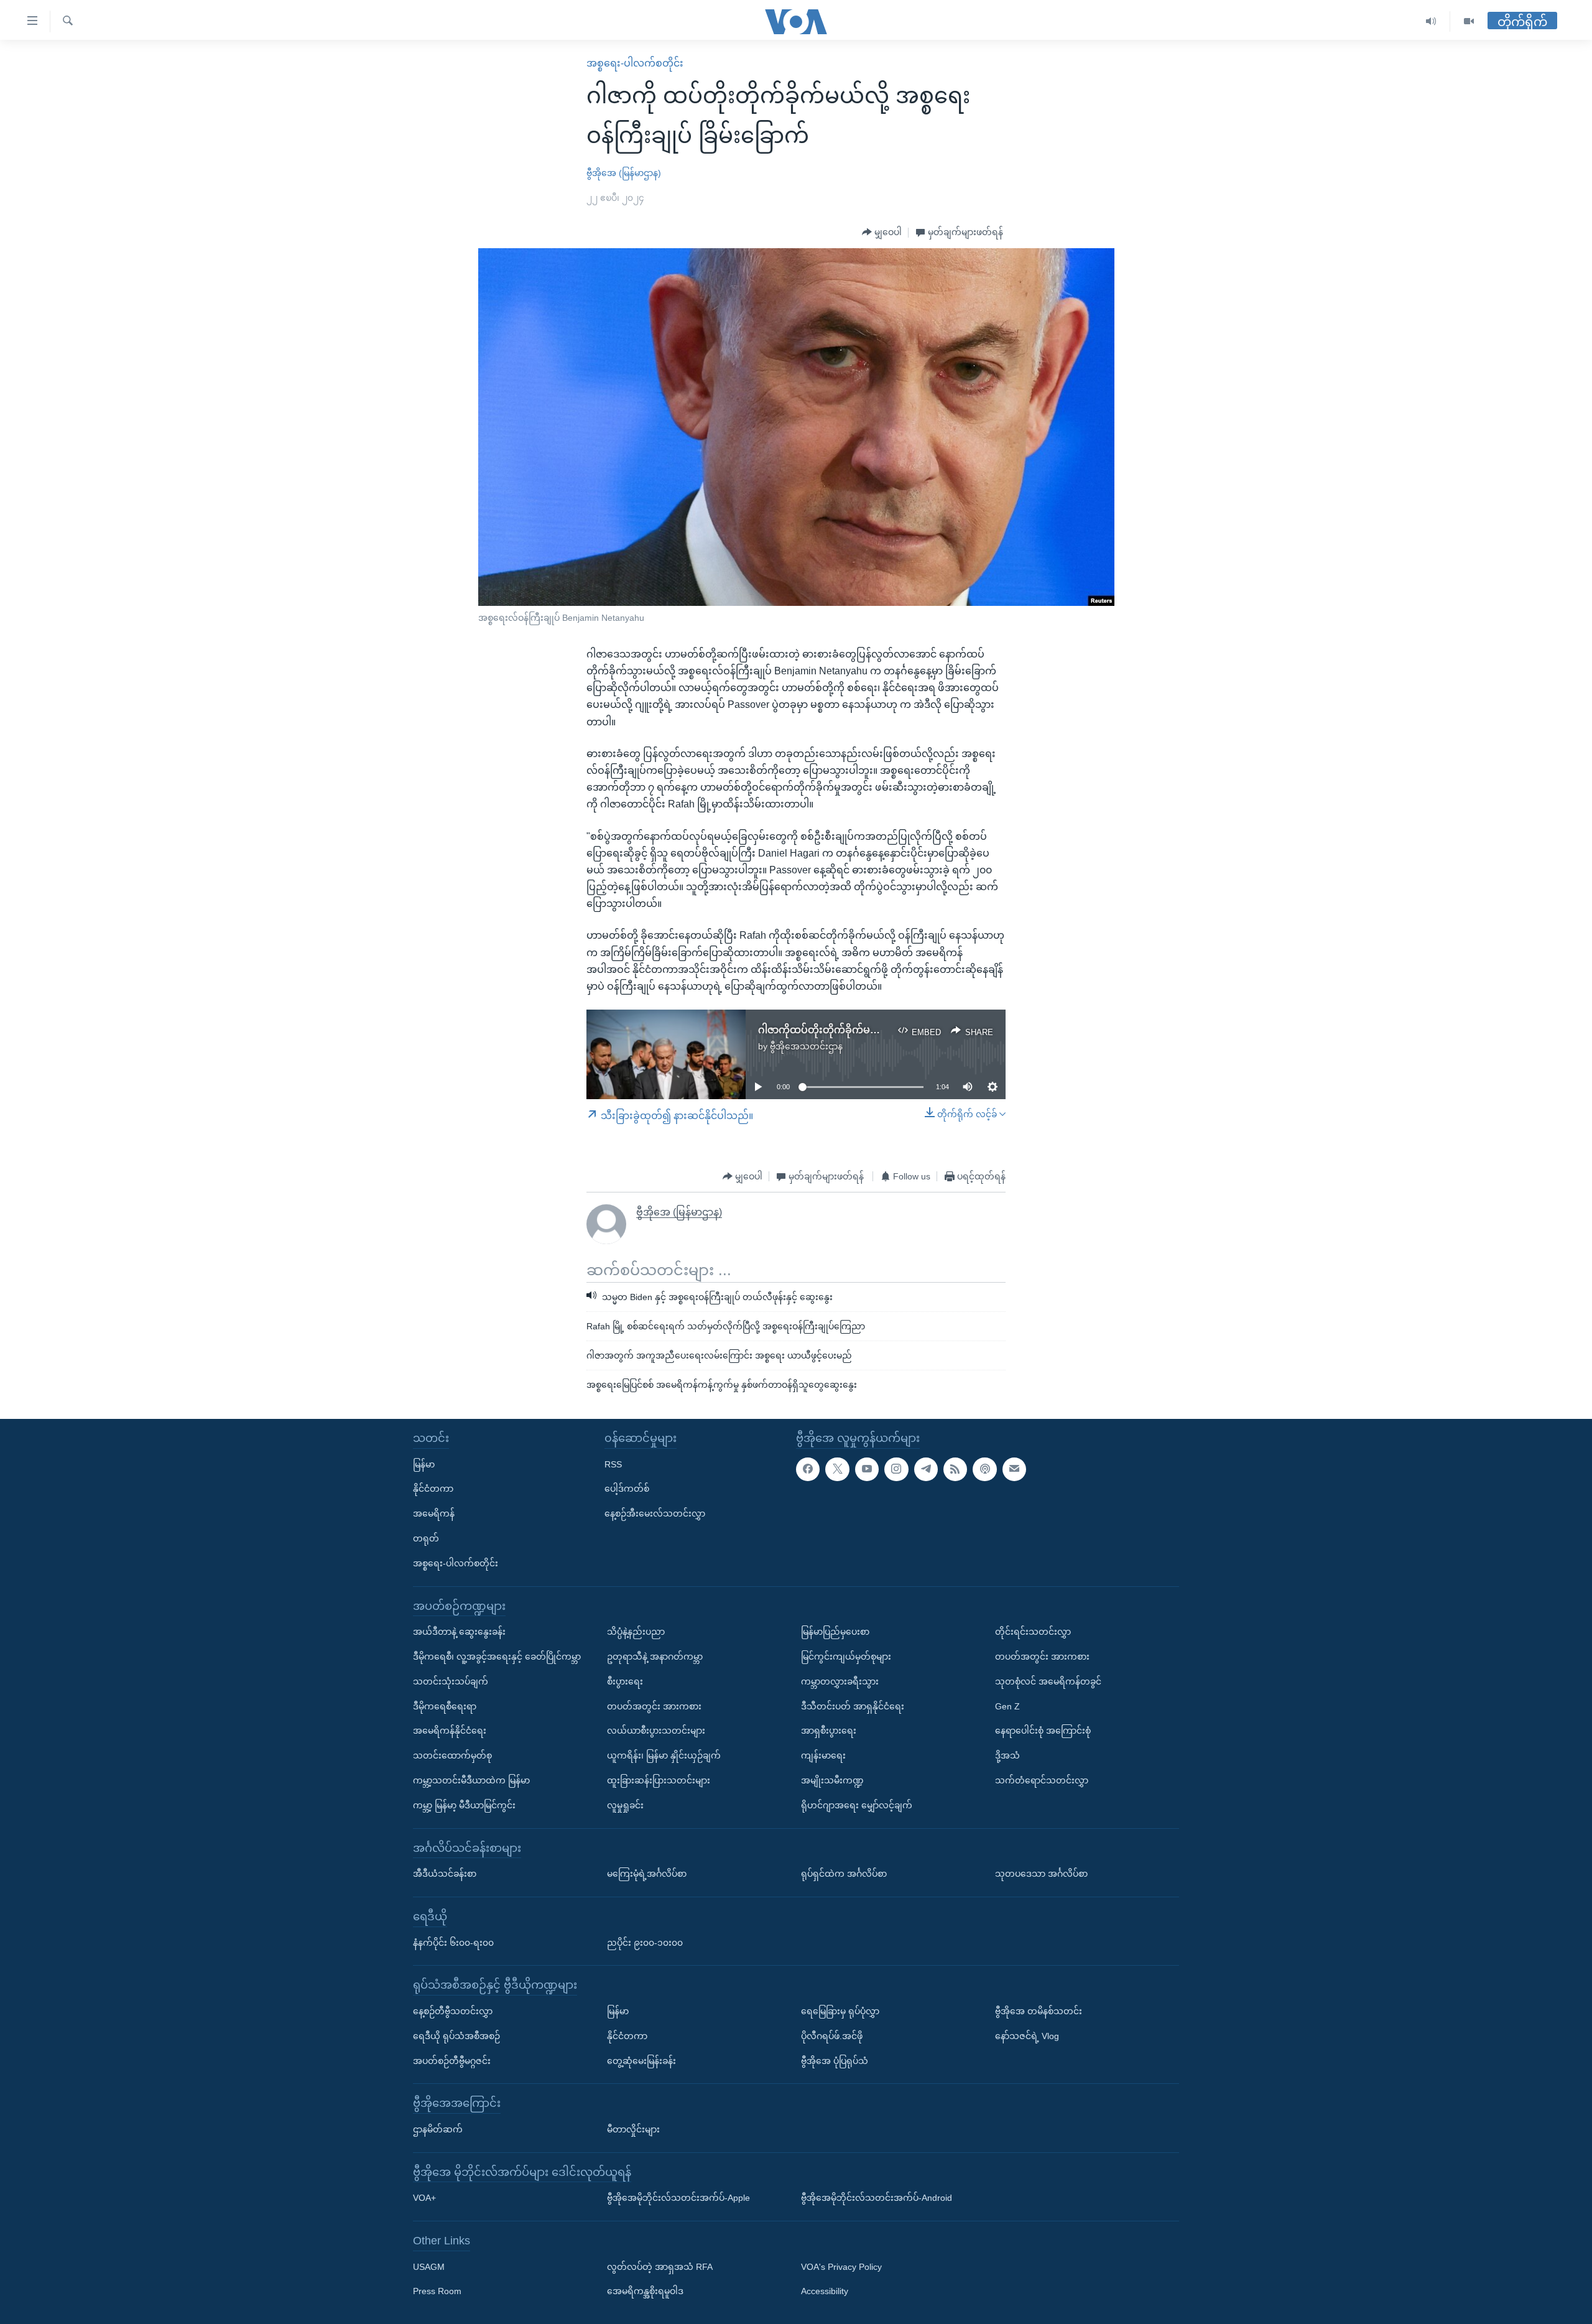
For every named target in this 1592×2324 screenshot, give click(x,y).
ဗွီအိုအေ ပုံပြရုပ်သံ (835, 2061)
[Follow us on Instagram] (896, 1469)
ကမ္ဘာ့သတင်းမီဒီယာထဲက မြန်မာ (471, 1780)
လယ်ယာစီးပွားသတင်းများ (656, 1731)
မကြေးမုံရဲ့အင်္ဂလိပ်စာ (647, 1874)
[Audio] (1431, 21)
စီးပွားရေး (625, 1681)
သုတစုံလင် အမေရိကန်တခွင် (1048, 1681)
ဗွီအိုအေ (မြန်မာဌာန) (624, 173)
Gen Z (1007, 1706)
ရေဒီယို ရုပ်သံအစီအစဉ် (456, 2036)
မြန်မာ (424, 1464)
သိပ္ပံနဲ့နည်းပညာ (636, 1632)
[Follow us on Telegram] (926, 1469)
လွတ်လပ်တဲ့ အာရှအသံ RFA (660, 2267)
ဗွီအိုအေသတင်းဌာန (806, 1046)
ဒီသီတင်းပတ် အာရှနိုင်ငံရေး (853, 1706)
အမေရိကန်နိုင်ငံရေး (450, 1731)
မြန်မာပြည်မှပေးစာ (835, 1632)
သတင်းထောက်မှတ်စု (452, 1755)
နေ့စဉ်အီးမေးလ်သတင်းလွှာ (655, 1513)
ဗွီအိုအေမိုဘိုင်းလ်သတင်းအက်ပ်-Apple (678, 2198)
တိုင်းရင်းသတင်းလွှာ (1033, 1632)
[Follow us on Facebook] (808, 1469)
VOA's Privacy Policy (841, 2267)
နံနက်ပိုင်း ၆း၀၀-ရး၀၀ (453, 1943)
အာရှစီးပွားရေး (829, 1731)
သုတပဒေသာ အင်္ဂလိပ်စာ (1041, 1874)
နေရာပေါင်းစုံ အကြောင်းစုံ (1043, 1731)
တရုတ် (426, 1538)
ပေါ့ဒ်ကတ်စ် (627, 1489)
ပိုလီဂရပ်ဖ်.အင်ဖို (832, 2036)
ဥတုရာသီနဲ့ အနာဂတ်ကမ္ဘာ (655, 1657)
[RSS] (955, 1469)
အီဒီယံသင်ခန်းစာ (445, 1874)
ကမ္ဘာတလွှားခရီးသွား (840, 1681)
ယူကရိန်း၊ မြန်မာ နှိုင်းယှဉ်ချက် (664, 1755)
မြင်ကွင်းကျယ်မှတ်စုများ (846, 1657)
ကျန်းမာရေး (823, 1755)
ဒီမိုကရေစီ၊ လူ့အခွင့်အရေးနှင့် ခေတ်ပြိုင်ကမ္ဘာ (497, 1657)
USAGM (429, 2267)
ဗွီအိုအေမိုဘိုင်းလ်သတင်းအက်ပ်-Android (877, 2198)
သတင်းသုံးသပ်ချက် (451, 1681)
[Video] (1469, 21)
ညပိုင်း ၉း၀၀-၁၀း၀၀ (645, 1943)
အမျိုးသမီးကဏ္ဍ (832, 1780)
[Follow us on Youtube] (867, 1469)
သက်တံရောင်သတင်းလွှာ (1042, 1780)
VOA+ (424, 2198)
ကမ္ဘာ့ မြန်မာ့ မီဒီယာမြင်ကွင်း (464, 1805)
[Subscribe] (1014, 1469)
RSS (613, 1464)
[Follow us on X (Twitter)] (837, 1469)
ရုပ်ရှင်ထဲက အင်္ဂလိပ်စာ (844, 1874)
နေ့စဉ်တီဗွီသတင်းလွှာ (453, 2011)
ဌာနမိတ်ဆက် (438, 2129)
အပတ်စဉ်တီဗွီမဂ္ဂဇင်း (452, 2061)
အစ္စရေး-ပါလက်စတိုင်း (635, 63)
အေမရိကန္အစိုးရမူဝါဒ (645, 2292)
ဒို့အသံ (1007, 1755)
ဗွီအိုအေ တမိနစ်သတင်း (1039, 2011)
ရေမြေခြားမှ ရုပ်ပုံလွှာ (840, 2011)
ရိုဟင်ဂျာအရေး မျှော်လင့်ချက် (857, 1805)
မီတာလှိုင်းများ (633, 2129)
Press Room (437, 2292)
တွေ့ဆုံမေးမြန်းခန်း (641, 2061)
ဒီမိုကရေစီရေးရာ (445, 1706)
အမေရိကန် (434, 1513)
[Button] (882, 233)
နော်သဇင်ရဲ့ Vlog (1027, 2036)
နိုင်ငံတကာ (433, 1489)
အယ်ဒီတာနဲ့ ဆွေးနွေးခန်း (459, 1632)
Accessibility (825, 2292)
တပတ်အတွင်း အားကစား (654, 1706)
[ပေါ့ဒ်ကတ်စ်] (984, 1469)
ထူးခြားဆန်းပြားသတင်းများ (659, 1780)
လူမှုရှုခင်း (625, 1805)
